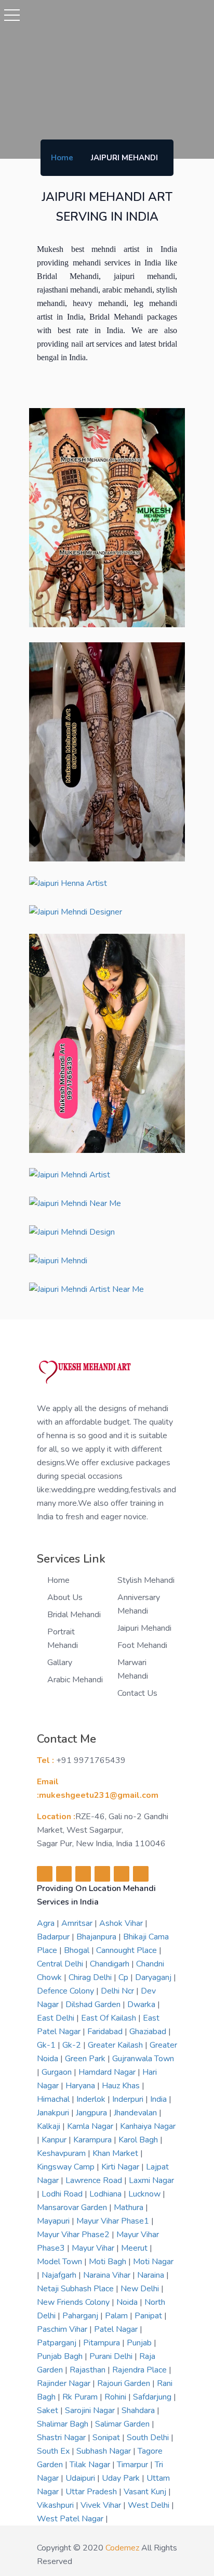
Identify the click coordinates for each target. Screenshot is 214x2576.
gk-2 (73, 2045)
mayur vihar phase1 (114, 2221)
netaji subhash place (76, 2289)
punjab (140, 2343)
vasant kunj (146, 2492)
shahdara (139, 2410)
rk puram (81, 2397)
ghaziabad (149, 2032)
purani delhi (112, 2356)
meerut (135, 2248)
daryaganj (154, 1977)
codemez (122, 2548)
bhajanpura (97, 1937)
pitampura (103, 2343)
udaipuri (81, 2478)
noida (128, 2302)
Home (62, 158)
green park (86, 2059)
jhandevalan (136, 2113)
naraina (152, 2275)
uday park (122, 2478)
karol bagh (139, 2140)
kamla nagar (91, 2126)
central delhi (61, 1964)
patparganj (58, 2343)
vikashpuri (56, 2505)
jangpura (92, 2113)
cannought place (128, 1950)
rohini (116, 2397)
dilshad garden (94, 2004)
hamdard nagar (108, 2072)
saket (49, 2410)
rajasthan (89, 2370)
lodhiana (106, 2194)
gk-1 (47, 2045)
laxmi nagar (151, 2180)
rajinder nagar (65, 2383)
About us (65, 1597)
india (159, 2099)
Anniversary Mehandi (139, 1604)
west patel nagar (71, 2519)
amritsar (78, 1923)
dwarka (142, 2004)
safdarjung (153, 2397)
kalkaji (50, 2126)
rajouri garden (125, 2383)
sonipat (107, 2438)
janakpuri (54, 2113)
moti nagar (153, 2262)
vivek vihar (102, 2505)
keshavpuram (62, 2153)
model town (61, 2262)
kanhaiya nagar (148, 2126)
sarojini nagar (91, 2410)
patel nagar (117, 2329)
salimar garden (123, 2424)
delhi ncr (118, 1991)
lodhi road (63, 2194)
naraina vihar (108, 2275)
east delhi (57, 2018)
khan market (116, 2153)
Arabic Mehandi (75, 1680)
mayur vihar (94, 2248)
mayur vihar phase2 (74, 2235)
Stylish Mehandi (146, 1580)
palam (117, 2316)
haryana (81, 2086)
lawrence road (95, 2180)
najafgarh (60, 2275)
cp (124, 1977)
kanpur (55, 2140)
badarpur (54, 1937)
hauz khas (122, 2086)
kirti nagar (121, 2167)
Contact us (137, 1693)
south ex (54, 2451)
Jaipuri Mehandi (144, 1628)
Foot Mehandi (142, 1645)
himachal (54, 2099)
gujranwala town (143, 2059)
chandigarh (111, 1964)
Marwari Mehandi (133, 1669)
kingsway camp (67, 2167)
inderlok (92, 2099)
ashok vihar (122, 1923)
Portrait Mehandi (63, 1639)
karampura (93, 2140)
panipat (149, 2316)
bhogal (78, 1950)
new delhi (141, 2289)
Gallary (60, 1663)
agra (47, 1923)
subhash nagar (105, 2451)
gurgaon (58, 2072)
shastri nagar (62, 2438)
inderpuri (129, 2099)
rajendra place (141, 2370)
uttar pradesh (92, 2492)
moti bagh (109, 2262)
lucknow (145, 2194)
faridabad (106, 2032)
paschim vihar (63, 2329)
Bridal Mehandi (74, 1615)
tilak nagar (91, 2465)
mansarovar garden (73, 2207)
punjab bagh (61, 2356)
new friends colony (74, 2302)
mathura (130, 2207)
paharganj (81, 2316)
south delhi (149, 2438)
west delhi (150, 2505)
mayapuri (54, 2221)
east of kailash (110, 2018)
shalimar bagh (64, 2424)
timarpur (133, 2465)
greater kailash (116, 2045)
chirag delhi (91, 1977)
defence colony (66, 1991)
